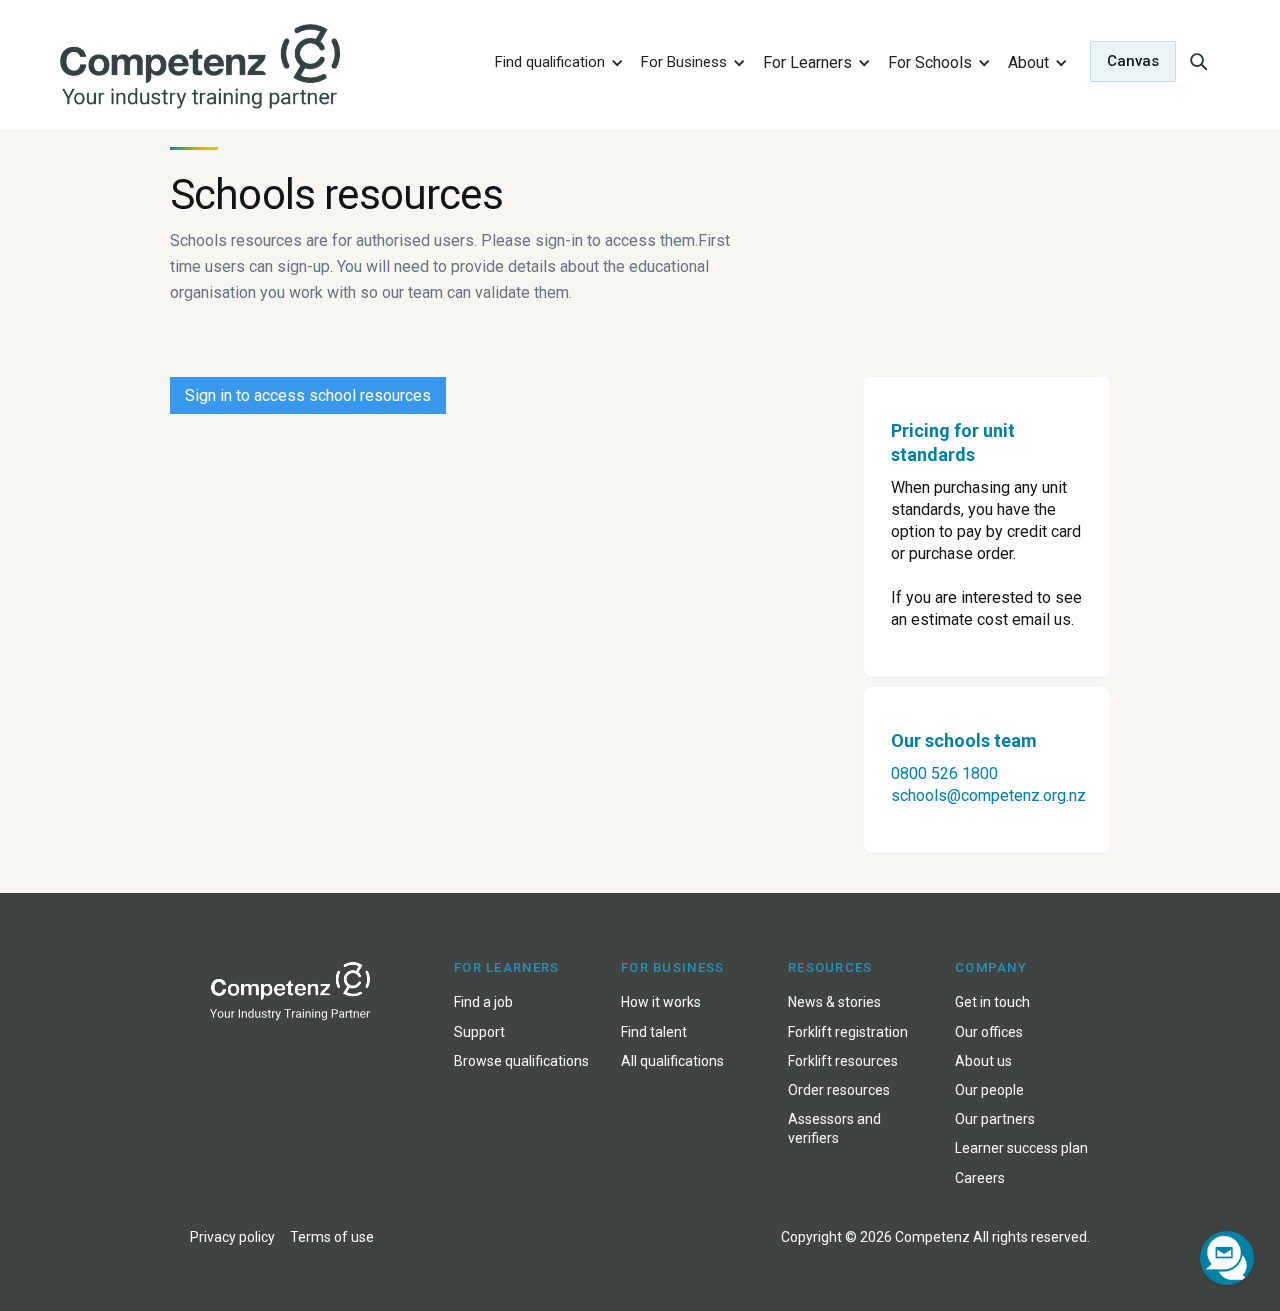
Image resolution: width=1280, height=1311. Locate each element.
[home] (263, 67)
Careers (980, 1178)
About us (983, 1061)
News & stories (834, 1002)
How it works (661, 1002)
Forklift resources (843, 1061)
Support (479, 1032)
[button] (556, 61)
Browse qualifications (521, 1061)
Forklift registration (848, 1032)
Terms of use (332, 1237)
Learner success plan (1021, 1148)
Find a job (483, 1002)
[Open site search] (1198, 61)
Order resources (839, 1090)
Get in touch (992, 1002)
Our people (989, 1090)
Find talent (654, 1032)
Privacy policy (232, 1237)
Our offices (989, 1032)
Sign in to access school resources (308, 395)
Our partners (995, 1119)
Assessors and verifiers (834, 1128)
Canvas (1133, 61)
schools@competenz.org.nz (988, 795)
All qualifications (672, 1061)
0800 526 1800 (944, 773)
